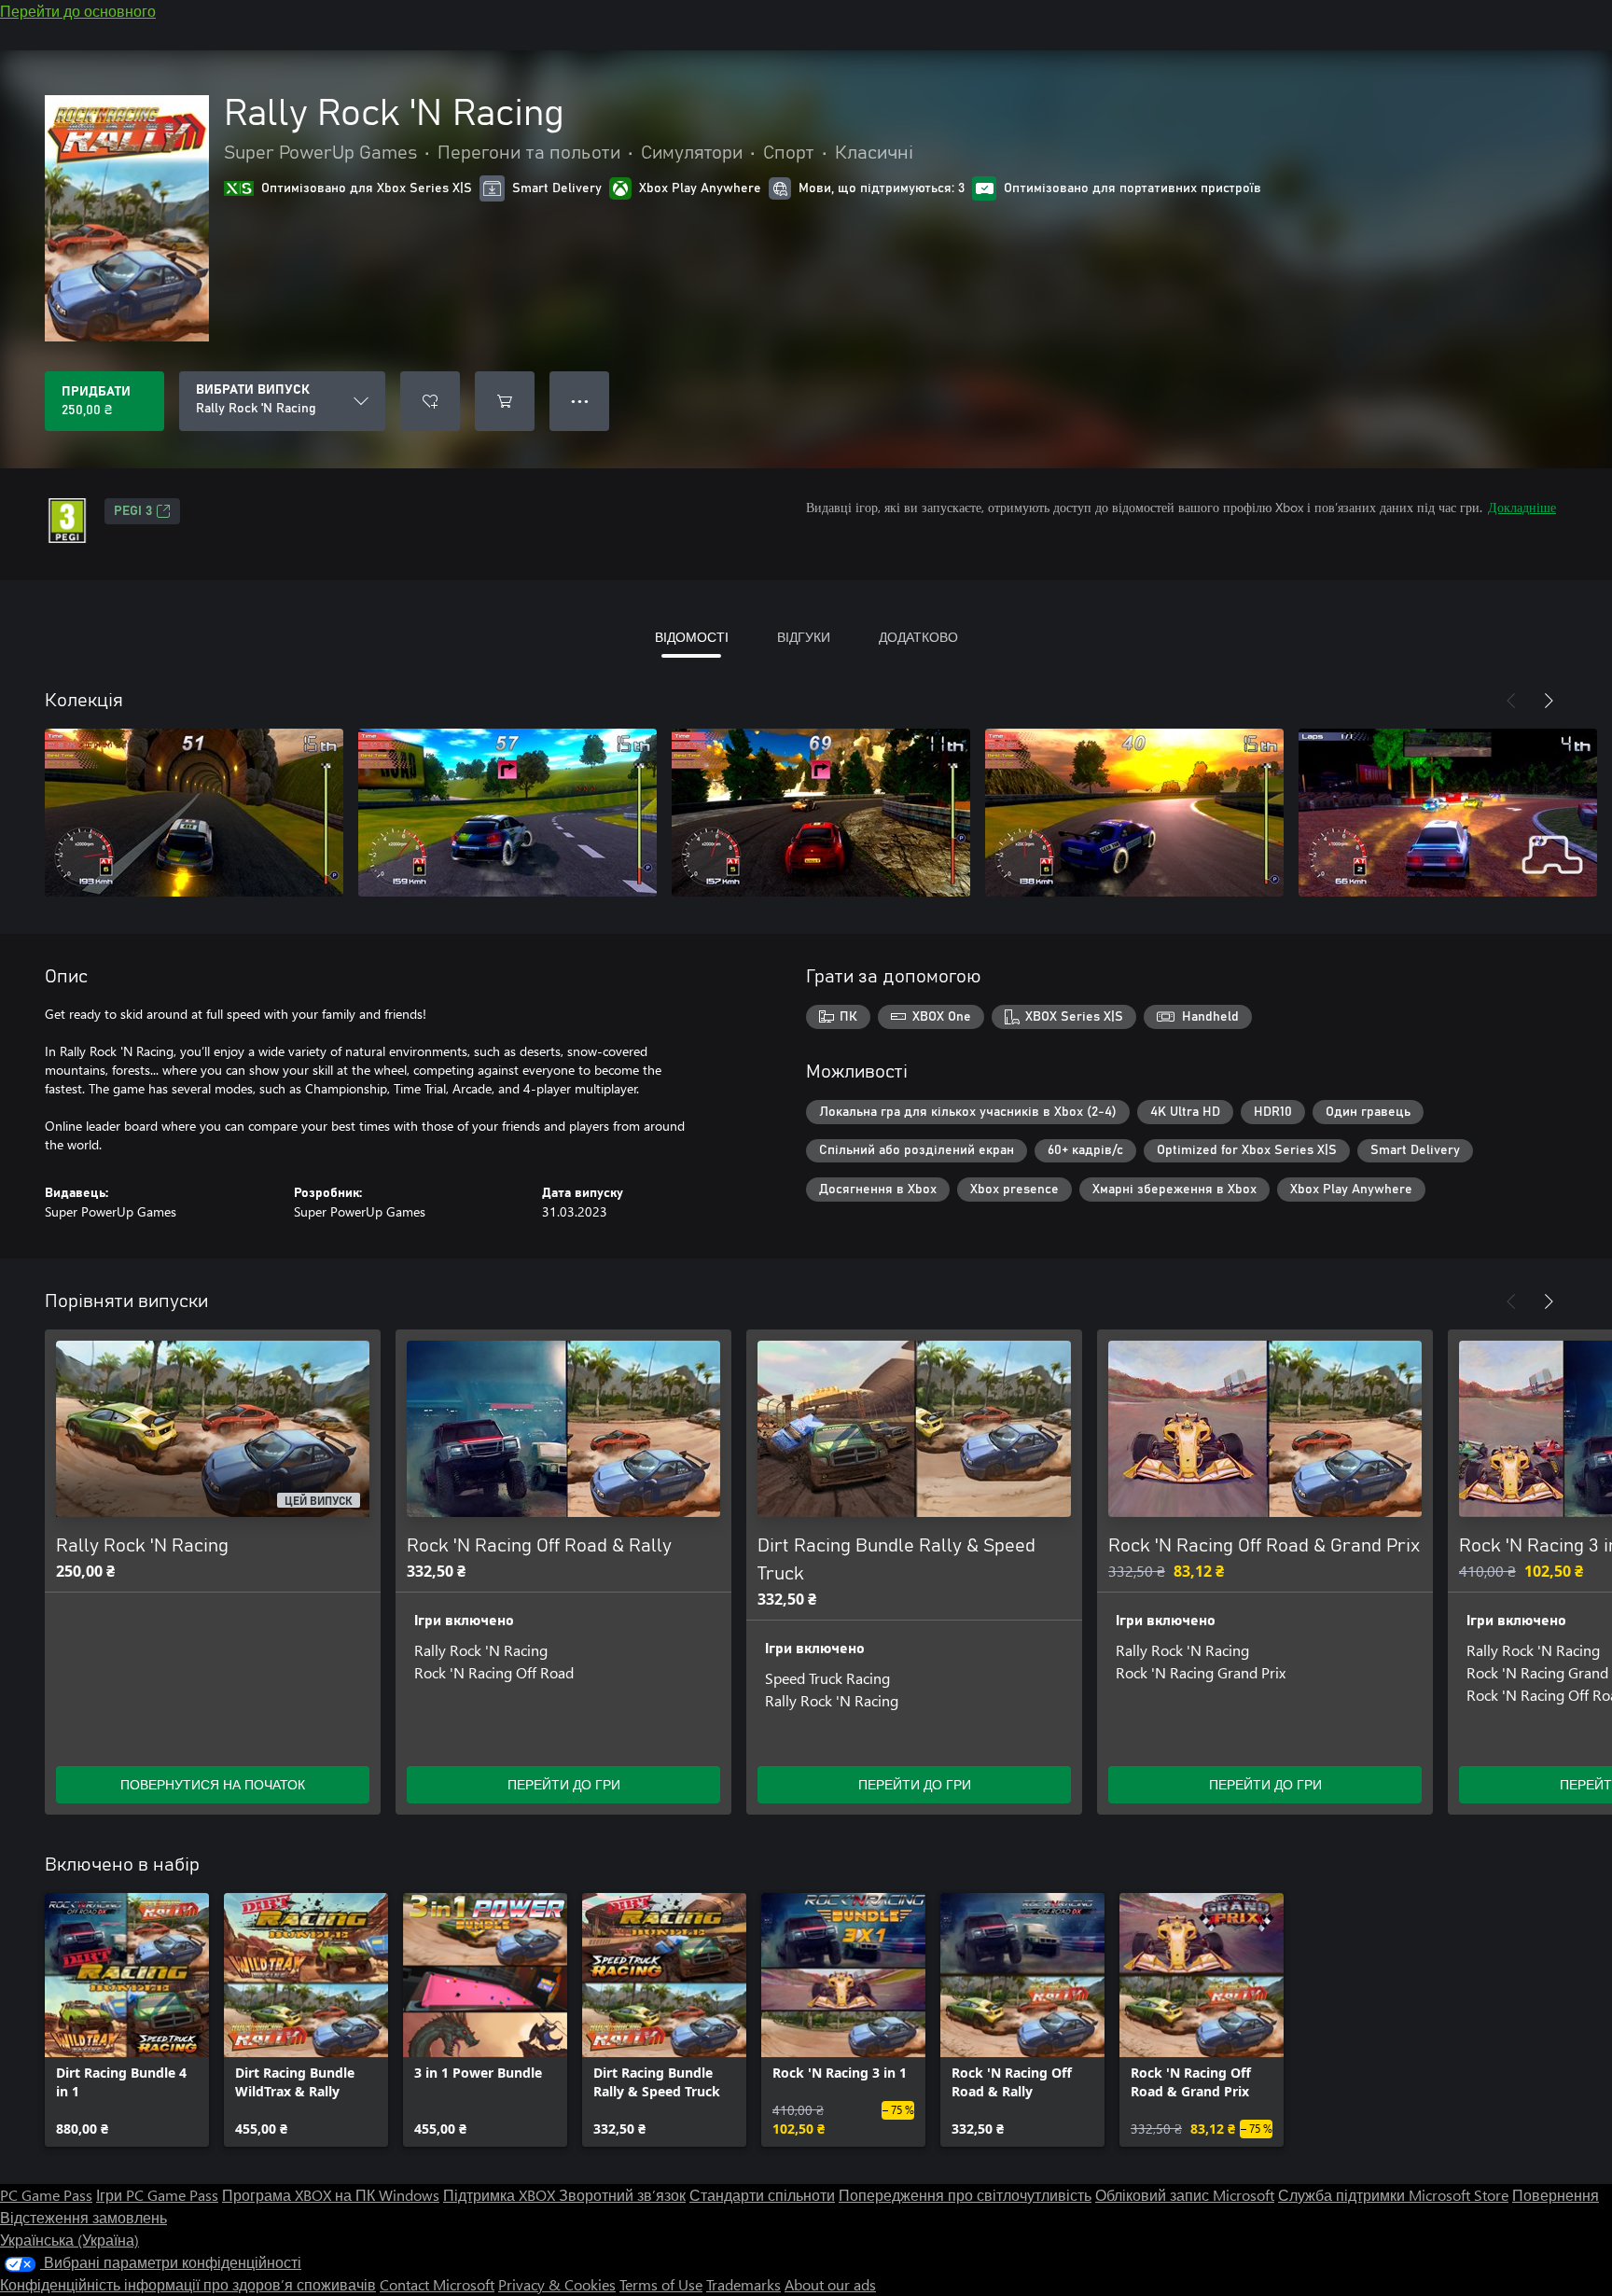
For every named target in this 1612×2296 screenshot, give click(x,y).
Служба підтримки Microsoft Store (1393, 2195)
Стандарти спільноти (762, 2195)
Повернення (1556, 2195)
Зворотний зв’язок (622, 2195)
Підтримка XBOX (501, 2195)
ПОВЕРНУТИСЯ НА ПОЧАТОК (213, 1784)
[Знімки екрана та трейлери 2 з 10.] (507, 813)
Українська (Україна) (69, 2240)
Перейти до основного (78, 11)
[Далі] (1549, 701)
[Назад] (1511, 701)
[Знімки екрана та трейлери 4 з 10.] (1134, 813)
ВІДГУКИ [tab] (804, 637)
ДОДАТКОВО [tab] (918, 637)
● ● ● (580, 401)
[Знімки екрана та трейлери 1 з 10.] (194, 813)
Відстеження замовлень (83, 2217)
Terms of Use (661, 2284)
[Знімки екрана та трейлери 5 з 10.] (1448, 813)
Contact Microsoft (437, 2284)
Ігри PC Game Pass (157, 2195)
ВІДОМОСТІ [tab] (692, 637)
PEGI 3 (133, 511)
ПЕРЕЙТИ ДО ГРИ (564, 1784)
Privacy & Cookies (557, 2284)
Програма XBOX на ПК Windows (331, 2195)
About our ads (830, 2284)
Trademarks (743, 2284)
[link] (127, 2020)
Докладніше (1522, 507)
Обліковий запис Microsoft (1185, 2195)
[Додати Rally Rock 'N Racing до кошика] (505, 401)
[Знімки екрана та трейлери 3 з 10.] (821, 813)
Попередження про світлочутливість (965, 2195)
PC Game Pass (46, 2195)
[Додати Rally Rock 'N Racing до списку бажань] (430, 401)
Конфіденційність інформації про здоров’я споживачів (188, 2284)
